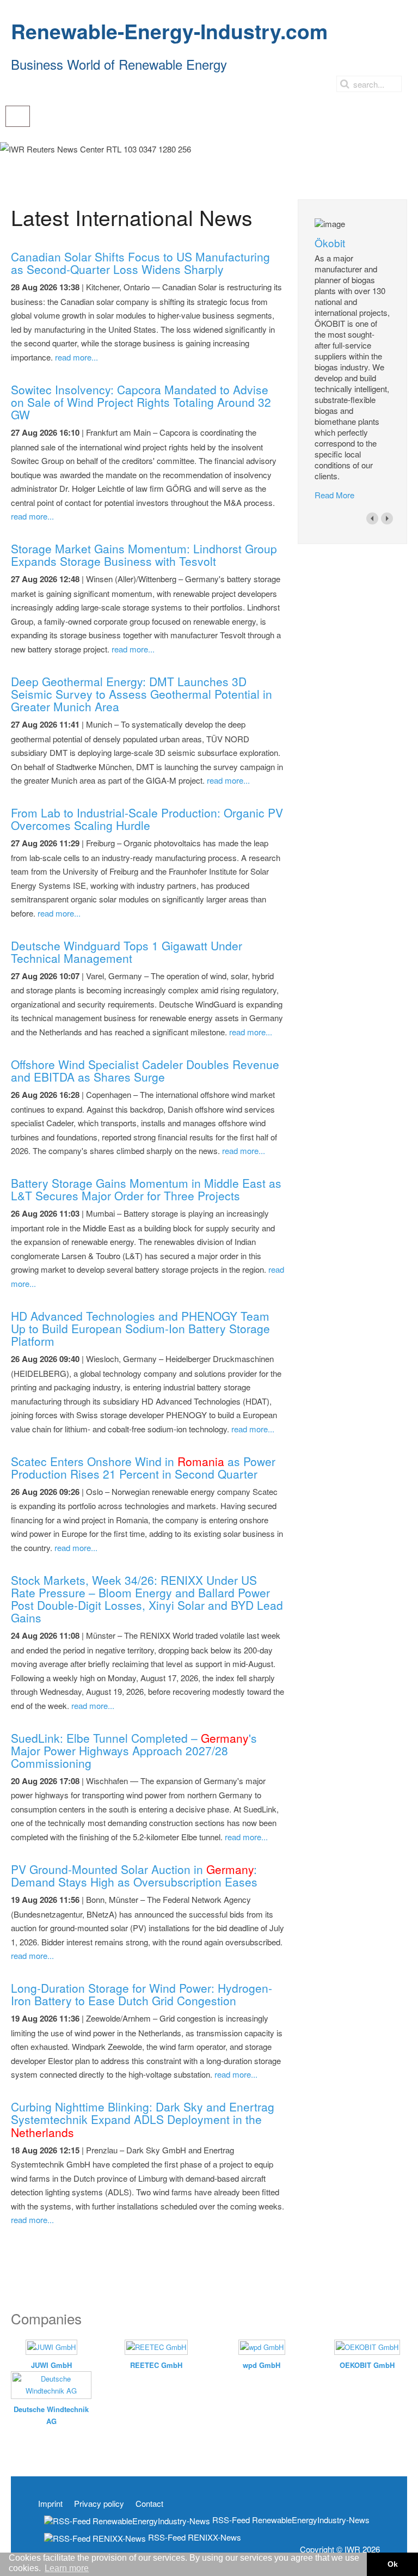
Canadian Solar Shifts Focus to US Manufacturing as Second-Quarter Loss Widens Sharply (140, 263)
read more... (76, 357)
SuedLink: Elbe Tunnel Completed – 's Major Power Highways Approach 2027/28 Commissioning (134, 1750)
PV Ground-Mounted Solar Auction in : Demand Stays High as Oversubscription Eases (134, 1875)
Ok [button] (393, 2564)
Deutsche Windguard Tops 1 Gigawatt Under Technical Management (127, 952)
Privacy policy (99, 2504)
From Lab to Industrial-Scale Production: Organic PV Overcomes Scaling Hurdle (147, 819)
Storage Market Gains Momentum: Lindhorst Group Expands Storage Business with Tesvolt (144, 555)
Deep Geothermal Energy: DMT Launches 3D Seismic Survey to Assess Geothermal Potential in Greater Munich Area (142, 694)
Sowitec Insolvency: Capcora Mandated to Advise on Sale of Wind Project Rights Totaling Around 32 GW (141, 402)
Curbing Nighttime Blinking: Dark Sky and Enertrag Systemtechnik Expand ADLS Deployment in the (143, 2119)
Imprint (50, 2504)
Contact (149, 2504)
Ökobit (330, 243)
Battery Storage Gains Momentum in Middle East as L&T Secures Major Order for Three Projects (146, 1189)
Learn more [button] (67, 2568)
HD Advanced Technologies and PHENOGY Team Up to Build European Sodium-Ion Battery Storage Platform (140, 1328)
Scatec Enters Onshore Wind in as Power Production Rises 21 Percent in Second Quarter (143, 1467)
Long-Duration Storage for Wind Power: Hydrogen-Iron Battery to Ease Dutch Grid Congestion (142, 1994)
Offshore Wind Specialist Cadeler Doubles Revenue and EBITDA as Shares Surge (145, 1070)
